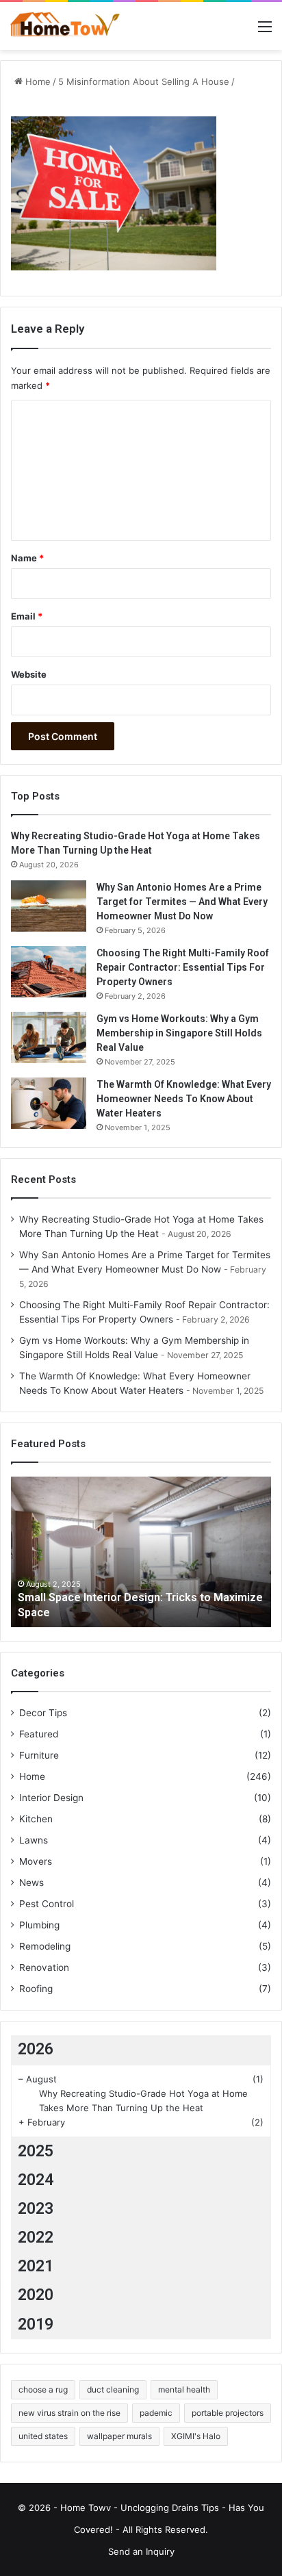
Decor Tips (43, 1713)
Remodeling (45, 1946)
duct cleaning (113, 2389)
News (31, 1883)
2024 (36, 2180)
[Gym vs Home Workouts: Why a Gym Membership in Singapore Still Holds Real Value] (49, 1037)
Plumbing (39, 1925)
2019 (36, 2324)
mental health (184, 2389)
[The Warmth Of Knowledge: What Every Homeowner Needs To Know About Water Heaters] (49, 1103)
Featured (39, 1734)
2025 (36, 2151)
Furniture (39, 1755)
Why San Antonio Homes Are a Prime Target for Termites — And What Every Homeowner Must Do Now (182, 902)
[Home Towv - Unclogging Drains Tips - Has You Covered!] (65, 26)
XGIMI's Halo (196, 2436)
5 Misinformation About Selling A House (144, 81)
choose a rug (43, 2389)
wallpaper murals (119, 2436)
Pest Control (47, 1904)
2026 (36, 2049)
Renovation (44, 1967)
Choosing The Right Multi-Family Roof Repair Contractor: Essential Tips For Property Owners (183, 967)
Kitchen (36, 1819)
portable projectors (228, 2413)
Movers (36, 1861)
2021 (36, 2266)
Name (27, 558)
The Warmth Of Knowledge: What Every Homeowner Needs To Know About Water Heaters (184, 1099)
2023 (36, 2209)
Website (29, 674)
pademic (156, 2413)
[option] (141, 1552)
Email (27, 616)
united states (43, 2436)
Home (37, 81)
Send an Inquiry (141, 2551)
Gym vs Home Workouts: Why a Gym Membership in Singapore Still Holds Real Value (179, 1033)
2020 (36, 2295)
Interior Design (51, 1798)
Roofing (36, 1989)
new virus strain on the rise (69, 2413)
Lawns (34, 1840)
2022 (36, 2237)
